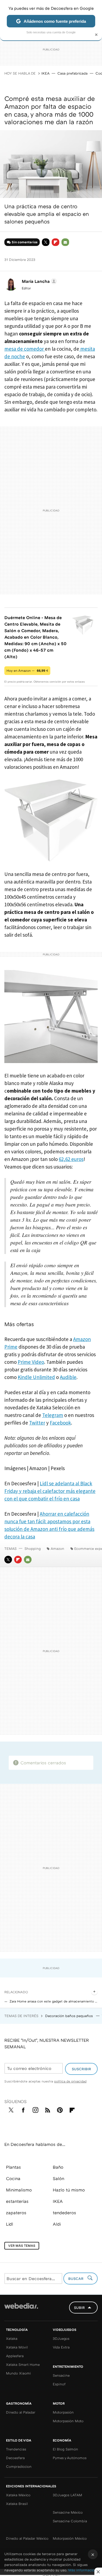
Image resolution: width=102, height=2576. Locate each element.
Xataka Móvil (17, 2347)
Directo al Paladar (21, 2412)
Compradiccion (19, 2466)
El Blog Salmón (65, 2449)
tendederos (64, 2213)
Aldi (57, 2224)
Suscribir (81, 2069)
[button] (38, 281)
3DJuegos (61, 2338)
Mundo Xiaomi (18, 2373)
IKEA (45, 73)
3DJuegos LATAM (67, 2495)
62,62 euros (71, 1159)
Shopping (33, 1548)
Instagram (35, 2109)
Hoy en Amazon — (27, 671)
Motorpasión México (70, 2538)
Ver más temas (22, 2246)
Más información (82, 2570)
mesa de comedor (25, 349)
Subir (79, 2308)
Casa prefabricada (72, 73)
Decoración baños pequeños (69, 2016)
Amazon (57, 1548)
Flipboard (55, 242)
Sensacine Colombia (70, 2521)
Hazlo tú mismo (69, 2190)
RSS (48, 2109)
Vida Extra (61, 2347)
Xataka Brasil (17, 2504)
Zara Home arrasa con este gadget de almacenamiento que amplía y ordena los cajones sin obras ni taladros (54, 2001)
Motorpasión (63, 2412)
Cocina (13, 2178)
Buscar (76, 2279)
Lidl (10, 2224)
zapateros (16, 2213)
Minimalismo (19, 2190)
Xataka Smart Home (23, 2364)
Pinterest (60, 2109)
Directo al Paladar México (27, 2538)
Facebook (23, 2109)
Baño (58, 2167)
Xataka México (18, 2495)
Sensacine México (68, 2512)
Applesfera (15, 2356)
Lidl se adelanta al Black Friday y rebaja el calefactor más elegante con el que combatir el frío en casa (50, 1491)
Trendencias (16, 2449)
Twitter (46, 242)
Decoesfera (15, 2458)
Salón (58, 2178)
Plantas (13, 2167)
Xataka (12, 2338)
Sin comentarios (25, 242)
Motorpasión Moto (68, 2421)
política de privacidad (70, 2081)
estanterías (17, 2201)
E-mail (65, 242)
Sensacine (61, 2375)
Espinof (59, 2384)
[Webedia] (21, 2310)
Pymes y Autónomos (70, 2458)
